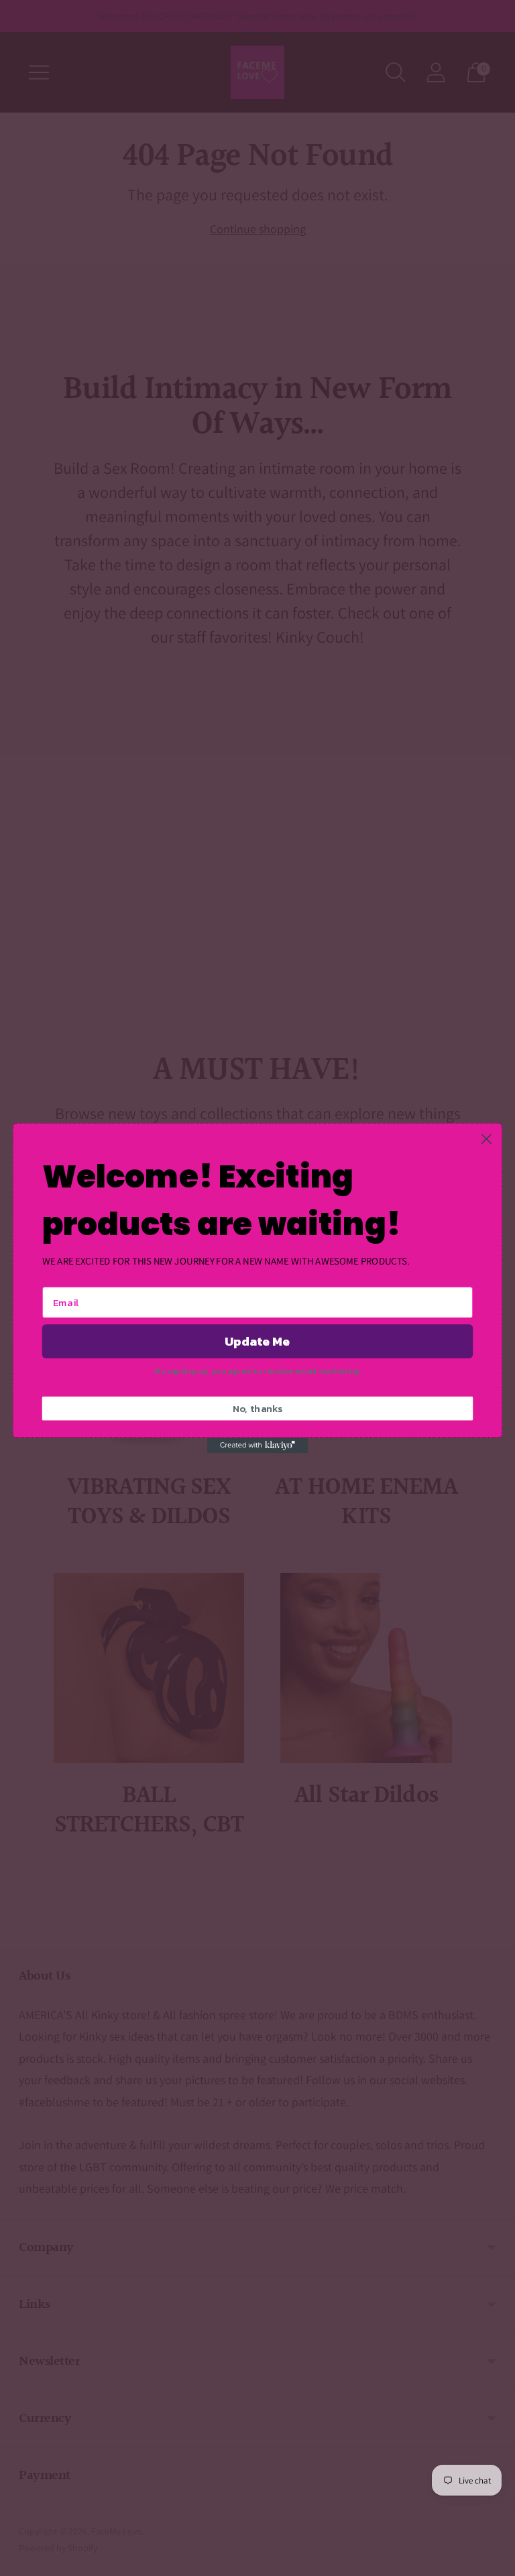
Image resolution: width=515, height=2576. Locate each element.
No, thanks (258, 1409)
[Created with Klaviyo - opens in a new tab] (257, 1445)
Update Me (257, 1342)
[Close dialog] (487, 1139)
